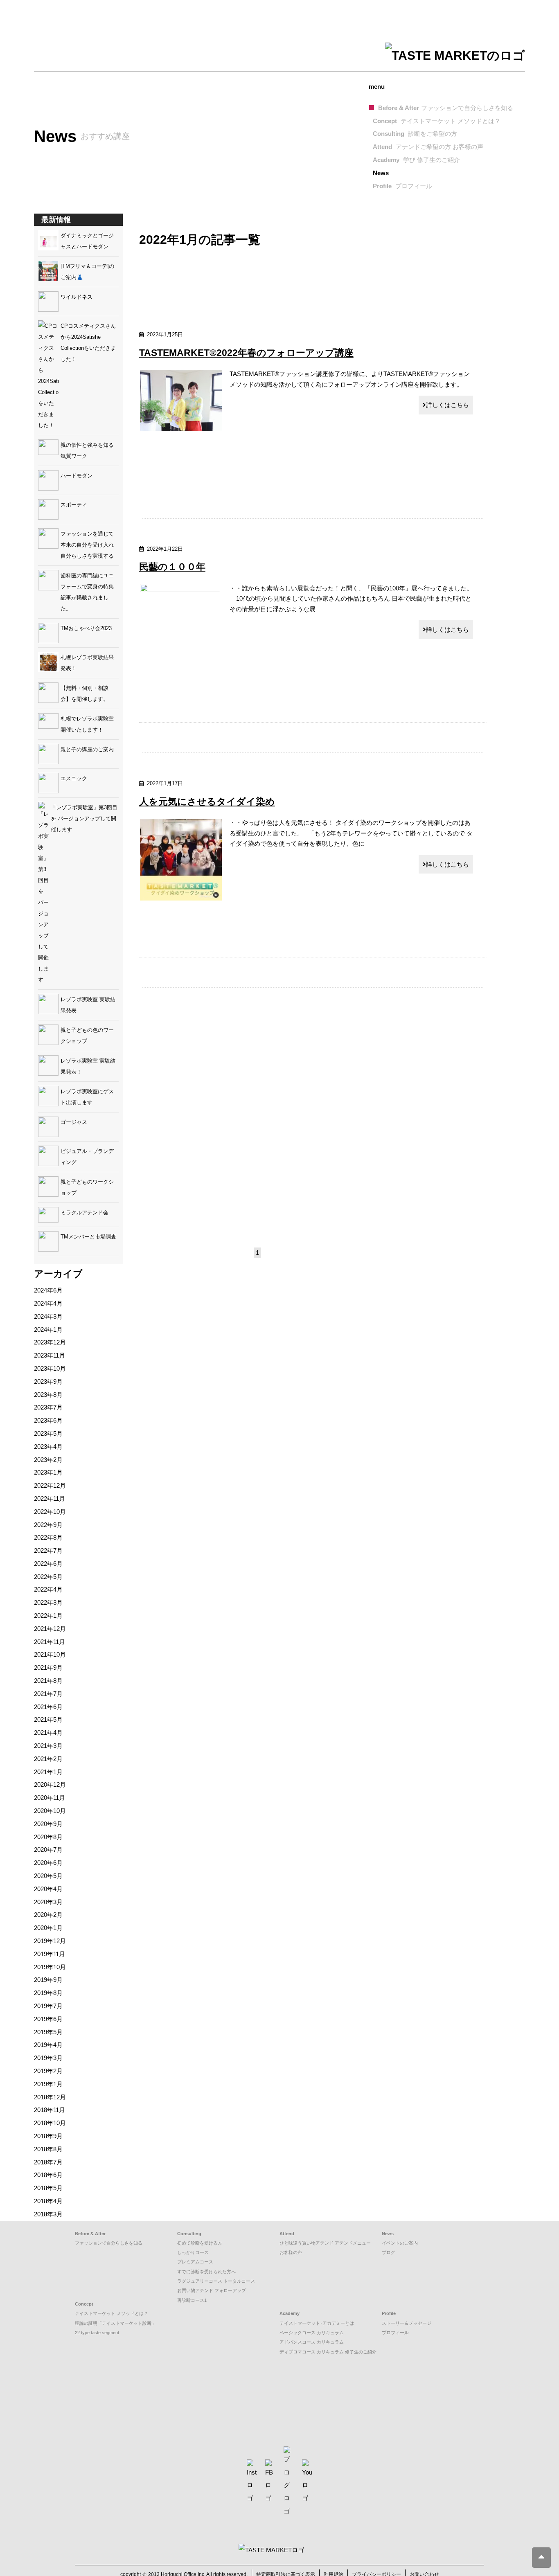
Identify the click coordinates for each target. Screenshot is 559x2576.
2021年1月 (48, 1772)
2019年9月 (48, 1980)
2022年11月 (50, 1499)
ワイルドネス (77, 297)
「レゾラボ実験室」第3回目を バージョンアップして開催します (84, 819)
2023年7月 (48, 1407)
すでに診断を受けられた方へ (206, 2272)
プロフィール (395, 2333)
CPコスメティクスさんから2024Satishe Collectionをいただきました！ (88, 342)
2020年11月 (50, 1798)
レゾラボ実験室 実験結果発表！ (88, 1066)
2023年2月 (48, 1460)
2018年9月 (48, 2136)
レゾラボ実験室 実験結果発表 (88, 1005)
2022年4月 (48, 1589)
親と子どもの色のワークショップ (87, 1036)
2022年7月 (48, 1550)
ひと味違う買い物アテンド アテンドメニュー (325, 2243)
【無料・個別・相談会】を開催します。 (85, 694)
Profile (402, 186)
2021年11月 (50, 1642)
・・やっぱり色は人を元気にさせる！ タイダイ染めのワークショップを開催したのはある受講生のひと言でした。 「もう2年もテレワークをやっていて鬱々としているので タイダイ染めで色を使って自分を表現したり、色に (351, 833)
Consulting (415, 134)
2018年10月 (50, 2123)
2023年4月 (48, 1447)
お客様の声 (291, 2252)
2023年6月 (48, 1420)
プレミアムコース (195, 2262)
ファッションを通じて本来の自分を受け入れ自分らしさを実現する (87, 545)
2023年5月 (48, 1433)
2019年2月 (48, 2071)
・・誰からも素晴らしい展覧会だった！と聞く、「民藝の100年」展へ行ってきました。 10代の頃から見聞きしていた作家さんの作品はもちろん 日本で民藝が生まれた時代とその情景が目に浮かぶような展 (351, 599)
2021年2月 (48, 1759)
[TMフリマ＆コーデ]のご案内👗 (87, 272)
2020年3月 (48, 1902)
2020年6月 (48, 1863)
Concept (437, 121)
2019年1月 (48, 2084)
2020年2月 (48, 1915)
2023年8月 (48, 1395)
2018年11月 (50, 2110)
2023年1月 (48, 1472)
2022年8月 (48, 1537)
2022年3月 (48, 1602)
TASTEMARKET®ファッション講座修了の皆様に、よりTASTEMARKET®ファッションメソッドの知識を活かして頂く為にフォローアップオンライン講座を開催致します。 (350, 379)
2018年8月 (48, 2149)
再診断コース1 (192, 2300)
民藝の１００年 (172, 567)
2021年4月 (48, 1733)
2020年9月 (48, 1824)
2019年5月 (48, 2032)
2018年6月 (48, 2175)
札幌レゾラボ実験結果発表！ (87, 663)
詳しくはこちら (447, 405)
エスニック (74, 778)
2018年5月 (48, 2188)
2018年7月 (48, 2162)
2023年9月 (48, 1381)
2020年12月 (50, 1785)
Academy (416, 160)
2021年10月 (50, 1654)
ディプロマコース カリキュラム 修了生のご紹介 (328, 2352)
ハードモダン (77, 476)
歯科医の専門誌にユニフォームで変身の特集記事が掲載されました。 (87, 592)
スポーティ (74, 505)
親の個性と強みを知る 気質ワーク (90, 450)
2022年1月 (48, 1616)
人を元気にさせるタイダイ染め (207, 802)
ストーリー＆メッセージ (407, 2323)
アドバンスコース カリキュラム (312, 2342)
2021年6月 (48, 1707)
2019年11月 (50, 1954)
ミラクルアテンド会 (85, 1213)
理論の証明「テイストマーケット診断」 (115, 2323)
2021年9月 (48, 1667)
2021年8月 (48, 1681)
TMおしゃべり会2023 (86, 628)
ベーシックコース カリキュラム (312, 2333)
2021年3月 (48, 1746)
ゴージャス (74, 1122)
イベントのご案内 (400, 2243)
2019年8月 (48, 1993)
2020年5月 (48, 1876)
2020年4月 (48, 1889)
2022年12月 (50, 1485)
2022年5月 (48, 1577)
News (381, 173)
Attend (428, 147)
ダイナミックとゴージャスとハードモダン (87, 241)
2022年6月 (48, 1564)
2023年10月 (50, 1368)
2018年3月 (48, 2214)
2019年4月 (48, 2045)
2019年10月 (50, 1967)
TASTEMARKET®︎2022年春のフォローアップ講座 (246, 353)
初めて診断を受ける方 (200, 2243)
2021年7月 (48, 1694)
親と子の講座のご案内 (87, 749)
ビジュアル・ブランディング (87, 1157)
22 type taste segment (97, 2333)
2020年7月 (48, 1850)
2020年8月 (48, 1837)
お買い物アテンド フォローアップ (212, 2290)
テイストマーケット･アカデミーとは (317, 2323)
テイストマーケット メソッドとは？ (112, 2313)
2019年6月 (48, 2019)
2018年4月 (48, 2201)
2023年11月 (50, 1355)
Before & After (446, 108)
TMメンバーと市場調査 (88, 1237)
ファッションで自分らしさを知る (109, 2243)
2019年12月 (50, 1941)
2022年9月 (48, 1525)
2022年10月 (50, 1512)
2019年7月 (48, 2006)
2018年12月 (50, 2097)
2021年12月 (50, 1629)
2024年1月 (48, 1330)
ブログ (389, 2252)
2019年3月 (48, 2058)
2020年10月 (50, 1811)
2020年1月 (48, 1928)
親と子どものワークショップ (87, 1187)
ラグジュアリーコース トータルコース (216, 2281)
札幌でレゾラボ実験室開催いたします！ (87, 724)
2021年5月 (48, 1719)
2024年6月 (48, 1290)
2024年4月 (48, 1303)
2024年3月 (48, 1316)
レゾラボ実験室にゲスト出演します (87, 1097)
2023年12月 (50, 1342)
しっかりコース (193, 2252)
